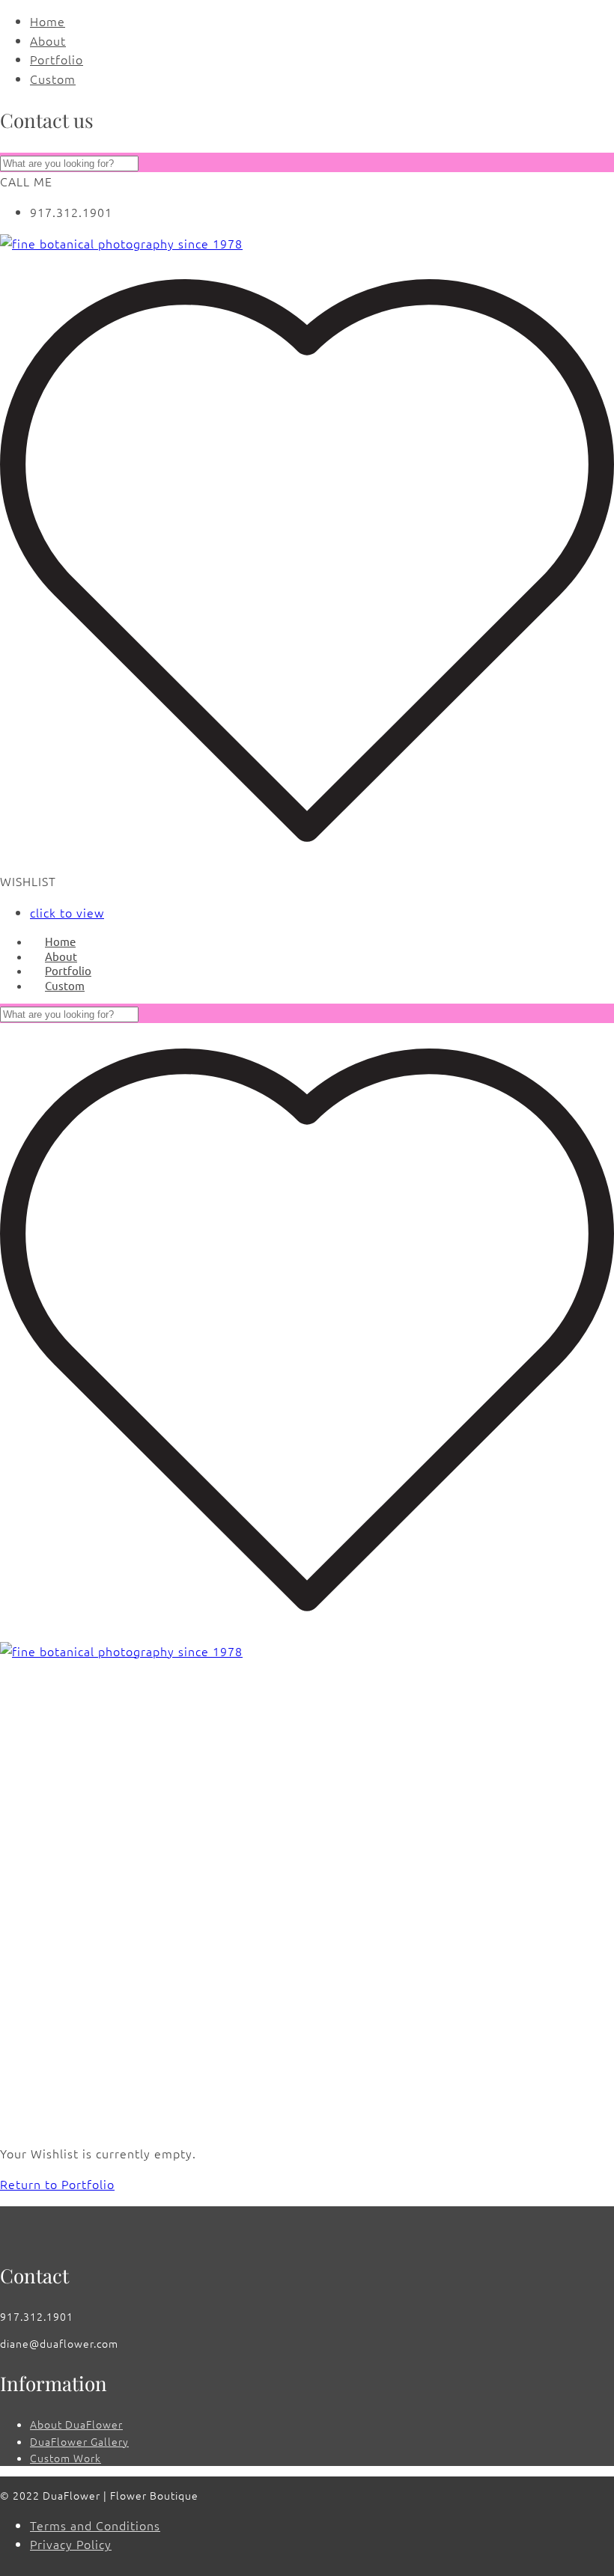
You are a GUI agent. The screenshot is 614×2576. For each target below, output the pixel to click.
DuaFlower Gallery (79, 2441)
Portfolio (57, 59)
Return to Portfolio (57, 2184)
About (48, 40)
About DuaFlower (76, 2424)
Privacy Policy (71, 2544)
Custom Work (66, 2458)
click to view (67, 912)
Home (48, 21)
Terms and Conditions (95, 2525)
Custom (53, 79)
